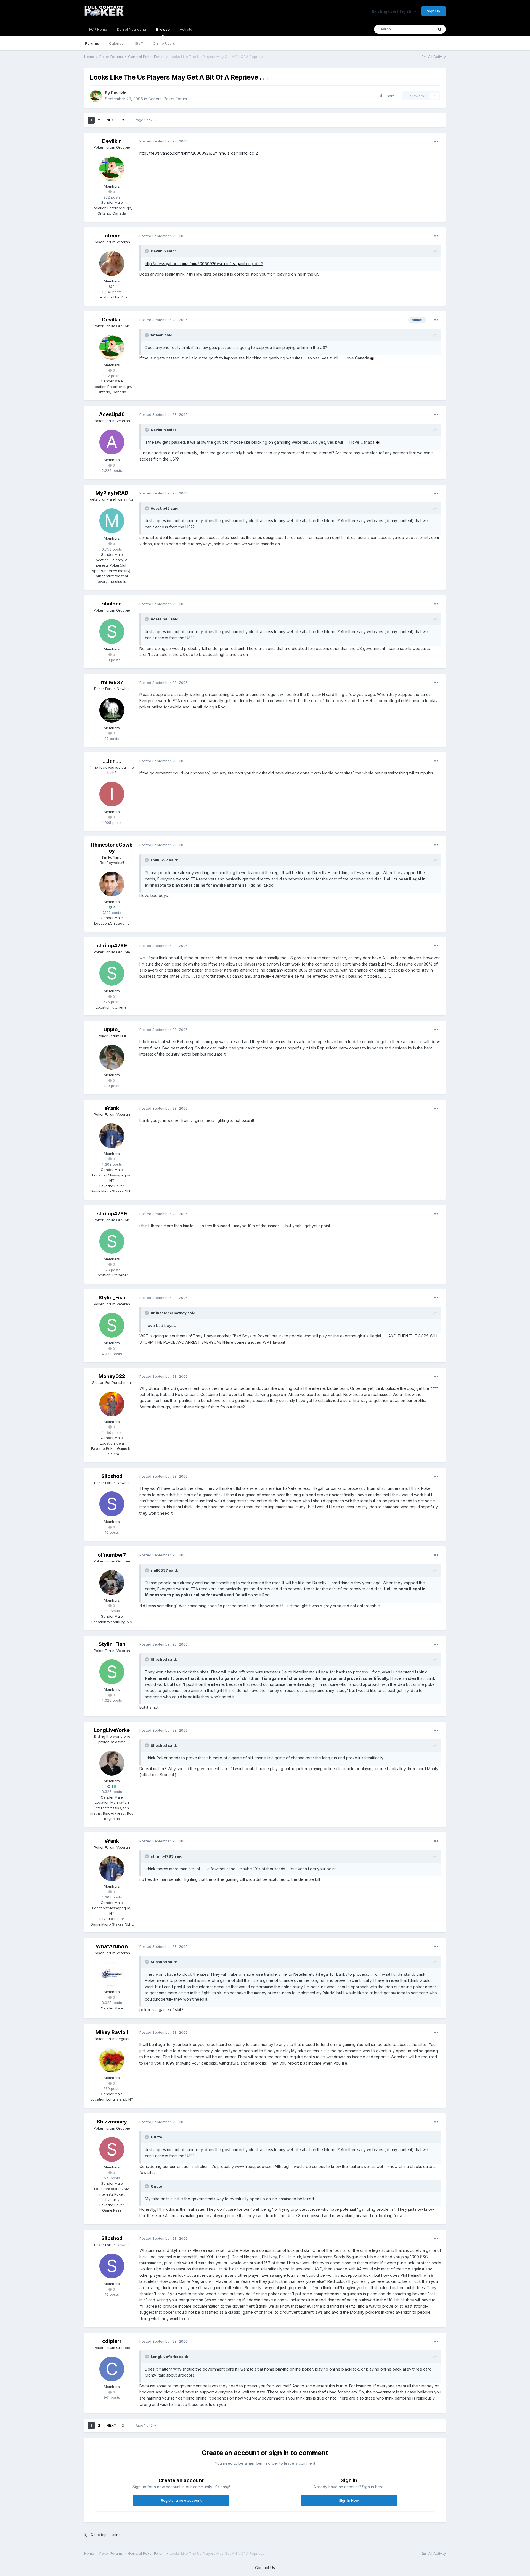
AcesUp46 (112, 414)
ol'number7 (112, 1555)
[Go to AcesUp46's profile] (112, 442)
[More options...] (436, 141)
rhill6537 (112, 682)
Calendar (117, 43)
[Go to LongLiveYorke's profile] (112, 1763)
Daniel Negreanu (132, 29)
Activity (186, 29)
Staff (139, 43)
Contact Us (265, 2568)
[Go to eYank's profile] (112, 1136)
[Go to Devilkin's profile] (96, 96)
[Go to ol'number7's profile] (112, 1583)
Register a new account (181, 2500)
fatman (112, 236)
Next (111, 120)
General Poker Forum (168, 99)
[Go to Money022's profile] (112, 1404)
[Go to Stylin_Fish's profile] (112, 1325)
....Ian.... (112, 761)
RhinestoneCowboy (112, 848)
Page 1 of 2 (145, 120)
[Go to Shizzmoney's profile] (112, 2149)
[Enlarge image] (372, 358)
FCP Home (98, 29)
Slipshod (112, 1476)
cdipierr (112, 2341)
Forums (92, 43)
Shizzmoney (112, 2122)
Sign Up (434, 11)
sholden (112, 604)
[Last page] (123, 120)
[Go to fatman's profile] (112, 263)
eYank (112, 1108)
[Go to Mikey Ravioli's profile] (112, 2060)
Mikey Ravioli (112, 2032)
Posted (164, 141)
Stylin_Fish (112, 1298)
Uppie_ (112, 1029)
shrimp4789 (112, 945)
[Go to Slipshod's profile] (112, 1504)
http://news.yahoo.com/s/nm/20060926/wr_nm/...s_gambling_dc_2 (199, 153)
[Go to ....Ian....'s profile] (112, 794)
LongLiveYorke (112, 1730)
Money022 (112, 1376)
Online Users (164, 43)
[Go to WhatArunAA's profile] (112, 1974)
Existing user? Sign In (393, 11)
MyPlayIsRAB (112, 493)
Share (389, 96)
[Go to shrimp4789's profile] (112, 973)
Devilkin (119, 93)
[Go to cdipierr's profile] (112, 2369)
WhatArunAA (112, 1946)
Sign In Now (349, 2500)
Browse (163, 29)
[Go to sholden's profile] (112, 631)
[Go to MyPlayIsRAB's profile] (112, 521)
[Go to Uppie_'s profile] (112, 1057)
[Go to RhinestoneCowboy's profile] (112, 884)
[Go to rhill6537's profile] (112, 710)
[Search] (440, 29)
